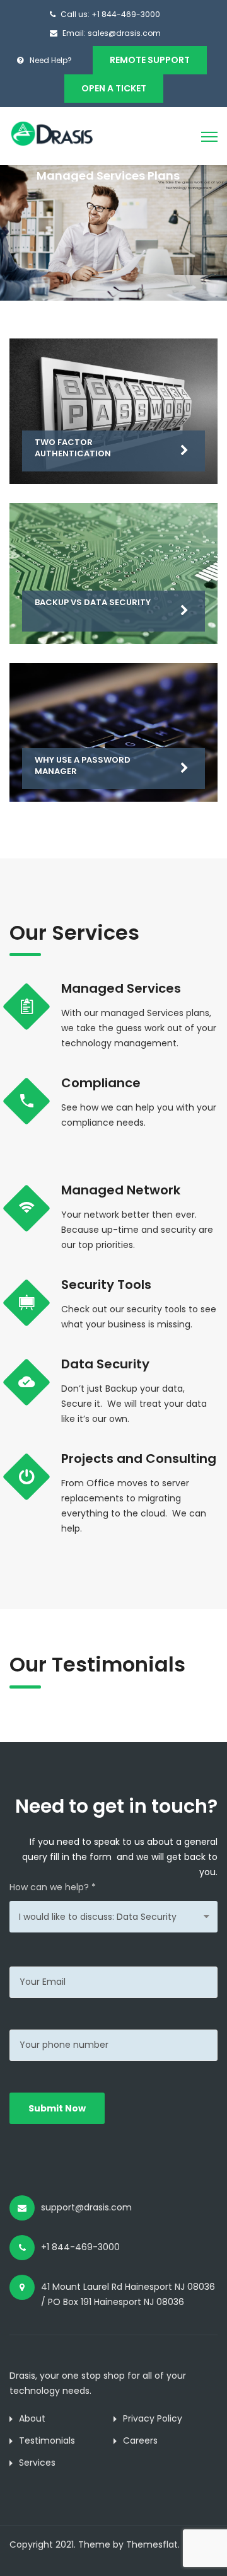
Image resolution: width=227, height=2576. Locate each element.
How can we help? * (53, 1887)
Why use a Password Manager (83, 765)
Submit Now (57, 2108)
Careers (140, 2440)
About (32, 2418)
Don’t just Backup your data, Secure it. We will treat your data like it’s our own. (134, 1404)
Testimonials (47, 2440)
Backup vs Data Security (93, 602)
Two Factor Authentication (73, 448)
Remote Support (150, 60)
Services (37, 2463)
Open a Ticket (114, 88)
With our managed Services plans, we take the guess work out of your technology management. (139, 1028)
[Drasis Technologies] (65, 133)
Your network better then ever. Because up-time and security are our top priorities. (137, 1230)
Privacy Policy (153, 2418)
